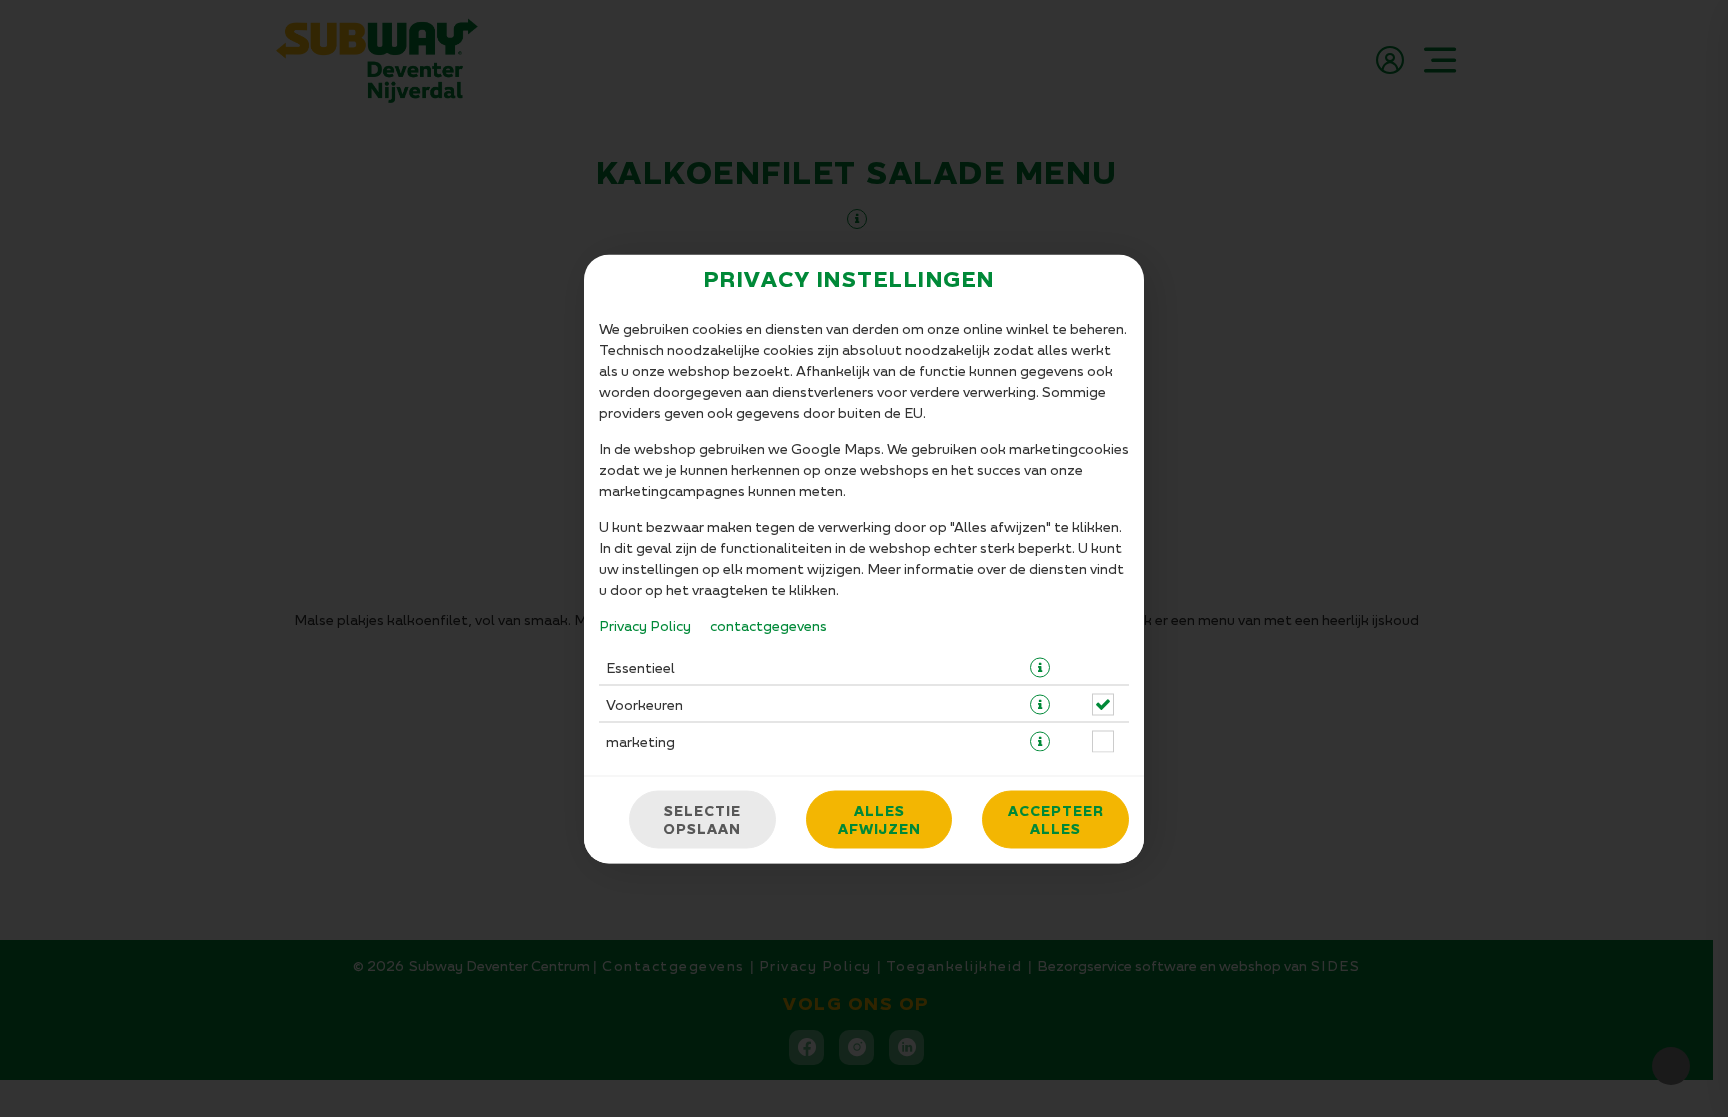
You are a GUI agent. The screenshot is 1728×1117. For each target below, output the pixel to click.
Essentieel (640, 666)
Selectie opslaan (702, 819)
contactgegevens (768, 624)
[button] (1040, 667)
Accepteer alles (1056, 819)
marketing (640, 740)
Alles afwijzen (879, 819)
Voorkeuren (644, 703)
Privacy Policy (645, 624)
